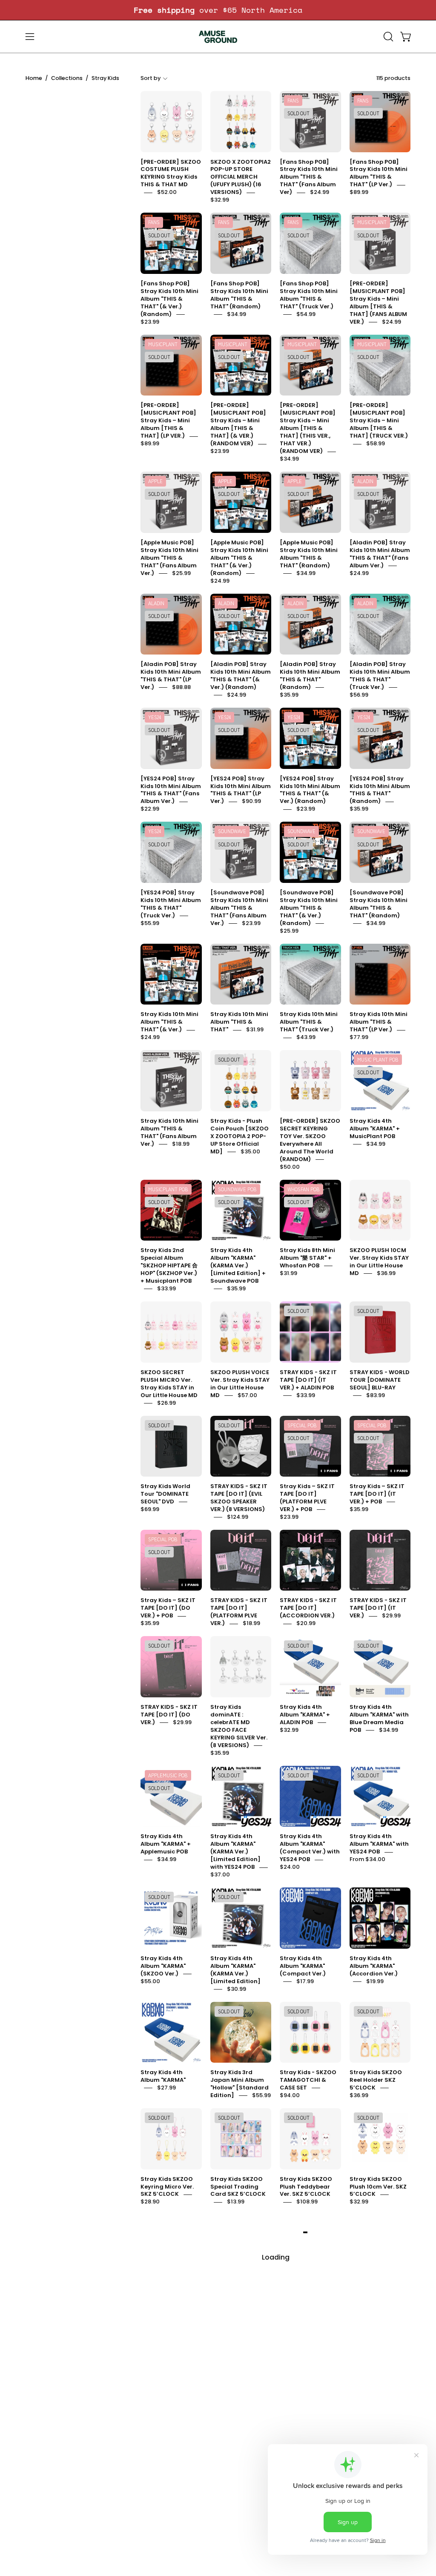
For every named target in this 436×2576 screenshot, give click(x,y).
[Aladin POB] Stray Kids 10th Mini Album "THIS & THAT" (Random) (310, 676)
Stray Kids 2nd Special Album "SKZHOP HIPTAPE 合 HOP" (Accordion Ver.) (378, 2301)
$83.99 (376, 1395)
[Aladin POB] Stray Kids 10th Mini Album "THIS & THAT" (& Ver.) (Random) (241, 676)
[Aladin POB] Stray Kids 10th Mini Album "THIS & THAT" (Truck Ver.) (380, 676)
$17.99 (305, 1981)
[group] (218, 10)
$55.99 (150, 923)
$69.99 (150, 1509)
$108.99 (307, 2202)
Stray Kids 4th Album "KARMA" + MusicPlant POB (375, 1129)
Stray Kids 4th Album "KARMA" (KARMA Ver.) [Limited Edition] (235, 1970)
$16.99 (390, 2560)
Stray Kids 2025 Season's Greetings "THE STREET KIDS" (378, 2423)
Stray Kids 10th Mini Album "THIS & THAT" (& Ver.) (169, 1022)
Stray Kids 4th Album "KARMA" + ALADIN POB (305, 1715)
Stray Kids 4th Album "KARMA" (163, 2076)
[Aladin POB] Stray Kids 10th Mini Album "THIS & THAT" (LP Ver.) (171, 676)
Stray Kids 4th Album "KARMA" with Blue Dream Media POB (379, 1718)
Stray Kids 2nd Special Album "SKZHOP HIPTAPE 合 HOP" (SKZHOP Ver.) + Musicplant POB (169, 1266)
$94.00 (290, 2095)
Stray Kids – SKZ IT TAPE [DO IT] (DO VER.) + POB (168, 1608)
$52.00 (167, 192)
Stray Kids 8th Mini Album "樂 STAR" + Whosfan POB (307, 1258)
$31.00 (289, 2560)
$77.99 (359, 1038)
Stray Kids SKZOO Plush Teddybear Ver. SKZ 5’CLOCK (306, 2187)
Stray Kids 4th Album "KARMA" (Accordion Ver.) (374, 1966)
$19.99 (375, 1981)
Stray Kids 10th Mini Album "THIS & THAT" (239, 1022)
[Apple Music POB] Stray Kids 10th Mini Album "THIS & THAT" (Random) (309, 554)
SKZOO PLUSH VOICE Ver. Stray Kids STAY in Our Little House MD (240, 1384)
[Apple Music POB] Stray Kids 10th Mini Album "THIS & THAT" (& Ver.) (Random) (239, 558)
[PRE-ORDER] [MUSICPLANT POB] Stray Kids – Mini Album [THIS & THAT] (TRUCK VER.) (379, 421)
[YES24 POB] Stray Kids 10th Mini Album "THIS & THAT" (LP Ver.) (241, 790)
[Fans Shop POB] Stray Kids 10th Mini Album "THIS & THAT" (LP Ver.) (379, 173)
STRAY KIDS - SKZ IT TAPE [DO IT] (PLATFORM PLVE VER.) (239, 1612)
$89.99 (359, 192)
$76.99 (376, 2438)
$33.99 (166, 1288)
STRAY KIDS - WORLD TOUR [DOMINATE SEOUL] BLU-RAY (380, 1380)
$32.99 (220, 200)
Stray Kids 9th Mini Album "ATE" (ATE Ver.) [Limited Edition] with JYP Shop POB (238, 2552)
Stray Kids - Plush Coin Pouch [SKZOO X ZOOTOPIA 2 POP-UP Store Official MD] (240, 1136)
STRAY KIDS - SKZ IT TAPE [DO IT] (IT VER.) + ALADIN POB (308, 1380)
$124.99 (238, 1517)
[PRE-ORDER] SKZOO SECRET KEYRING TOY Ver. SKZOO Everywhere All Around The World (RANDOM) (310, 1140)
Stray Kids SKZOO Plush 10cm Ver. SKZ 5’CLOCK (378, 2187)
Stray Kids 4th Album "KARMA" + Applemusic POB (166, 1844)
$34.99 (237, 314)
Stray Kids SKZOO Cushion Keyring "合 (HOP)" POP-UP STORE (169, 2297)
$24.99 (320, 192)
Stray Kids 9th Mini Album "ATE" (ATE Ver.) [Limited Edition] (168, 2548)
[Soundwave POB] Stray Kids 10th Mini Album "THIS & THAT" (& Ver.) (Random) (309, 908)
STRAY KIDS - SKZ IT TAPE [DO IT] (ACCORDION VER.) (308, 1608)
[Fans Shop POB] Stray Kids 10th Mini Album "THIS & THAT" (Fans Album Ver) (309, 177)
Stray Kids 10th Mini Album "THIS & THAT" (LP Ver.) (379, 1022)
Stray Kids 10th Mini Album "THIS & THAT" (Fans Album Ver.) (169, 1132)
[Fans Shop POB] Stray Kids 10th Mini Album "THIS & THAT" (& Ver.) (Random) (169, 299)
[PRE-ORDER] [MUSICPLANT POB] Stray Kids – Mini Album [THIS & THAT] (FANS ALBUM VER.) (378, 303)
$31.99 (255, 1030)
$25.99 (181, 573)
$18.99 (181, 1144)
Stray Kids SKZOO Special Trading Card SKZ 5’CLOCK (238, 2187)
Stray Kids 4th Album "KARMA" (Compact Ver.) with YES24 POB (310, 1848)
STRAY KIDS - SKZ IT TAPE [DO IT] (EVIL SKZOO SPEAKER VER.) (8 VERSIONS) (239, 1498)
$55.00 (150, 1981)
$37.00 (220, 1875)
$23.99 (150, 322)
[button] (387, 37)
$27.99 (166, 2088)
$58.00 (187, 2308)
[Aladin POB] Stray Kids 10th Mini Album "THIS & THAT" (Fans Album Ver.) (380, 554)
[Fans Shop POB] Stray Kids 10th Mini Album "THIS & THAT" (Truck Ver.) (309, 295)
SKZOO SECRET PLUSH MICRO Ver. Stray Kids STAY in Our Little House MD (169, 1384)
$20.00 (391, 2316)
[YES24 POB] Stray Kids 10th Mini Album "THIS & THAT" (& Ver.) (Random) (310, 790)
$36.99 (386, 1273)
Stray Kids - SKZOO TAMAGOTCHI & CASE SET (308, 2080)
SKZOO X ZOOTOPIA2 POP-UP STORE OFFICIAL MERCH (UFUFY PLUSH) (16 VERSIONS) (241, 177)
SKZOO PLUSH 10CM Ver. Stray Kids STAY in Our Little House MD (379, 1262)
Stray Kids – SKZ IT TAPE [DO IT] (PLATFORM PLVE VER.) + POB (307, 1498)
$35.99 (289, 695)
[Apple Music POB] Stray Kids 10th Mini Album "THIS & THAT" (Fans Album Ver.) (169, 558)
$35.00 (250, 1151)
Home (34, 78)
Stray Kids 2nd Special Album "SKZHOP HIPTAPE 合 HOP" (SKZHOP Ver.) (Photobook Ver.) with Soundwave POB (308, 2308)
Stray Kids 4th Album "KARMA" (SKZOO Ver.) (163, 1966)
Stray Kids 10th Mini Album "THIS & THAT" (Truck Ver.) (309, 1022)
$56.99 (359, 695)
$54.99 (306, 314)
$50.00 (290, 1167)
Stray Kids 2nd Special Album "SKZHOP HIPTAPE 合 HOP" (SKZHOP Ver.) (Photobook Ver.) (239, 2430)
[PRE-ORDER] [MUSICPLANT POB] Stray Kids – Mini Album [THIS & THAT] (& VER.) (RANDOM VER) (238, 425)
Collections (67, 78)
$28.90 (150, 2202)
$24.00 (290, 1867)
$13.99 (236, 2202)
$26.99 (166, 1403)
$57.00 (247, 1395)
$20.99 (306, 1624)
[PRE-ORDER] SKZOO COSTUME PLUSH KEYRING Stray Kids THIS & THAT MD (171, 173)
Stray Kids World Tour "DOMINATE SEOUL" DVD (165, 1494)
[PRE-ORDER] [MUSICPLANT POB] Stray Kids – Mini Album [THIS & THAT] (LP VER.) (168, 421)
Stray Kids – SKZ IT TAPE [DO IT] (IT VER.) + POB (377, 1494)
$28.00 (237, 2453)
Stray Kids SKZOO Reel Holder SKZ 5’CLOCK (376, 2080)
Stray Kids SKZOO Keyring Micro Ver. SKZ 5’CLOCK (167, 2187)
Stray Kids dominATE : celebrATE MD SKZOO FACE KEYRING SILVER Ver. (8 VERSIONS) (239, 1726)
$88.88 (181, 687)
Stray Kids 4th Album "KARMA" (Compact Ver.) (303, 1966)
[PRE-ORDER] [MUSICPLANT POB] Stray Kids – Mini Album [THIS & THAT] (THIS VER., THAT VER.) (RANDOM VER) (308, 428)
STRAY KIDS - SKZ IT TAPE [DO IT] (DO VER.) (169, 1715)
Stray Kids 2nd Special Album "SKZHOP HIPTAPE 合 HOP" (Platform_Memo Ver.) (169, 2434)
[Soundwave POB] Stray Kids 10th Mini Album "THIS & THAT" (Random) (379, 904)
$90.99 (251, 801)
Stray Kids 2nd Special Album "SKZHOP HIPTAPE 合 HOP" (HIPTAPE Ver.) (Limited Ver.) (308, 2430)
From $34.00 (367, 1860)
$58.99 (376, 444)
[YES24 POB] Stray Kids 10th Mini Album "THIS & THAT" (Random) (380, 790)
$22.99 (150, 809)
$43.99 (306, 1038)
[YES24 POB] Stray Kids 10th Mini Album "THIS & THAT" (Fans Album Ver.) (171, 790)
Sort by (151, 78)
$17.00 (181, 2453)
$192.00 (238, 2331)
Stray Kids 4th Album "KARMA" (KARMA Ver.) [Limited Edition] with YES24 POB (235, 1852)
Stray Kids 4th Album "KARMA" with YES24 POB (379, 1844)
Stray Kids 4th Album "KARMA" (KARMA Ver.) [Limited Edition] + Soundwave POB (238, 1266)
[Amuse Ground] (218, 37)
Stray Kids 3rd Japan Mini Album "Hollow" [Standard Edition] (240, 2084)
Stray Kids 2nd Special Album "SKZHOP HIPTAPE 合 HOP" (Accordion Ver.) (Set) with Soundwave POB (239, 2304)
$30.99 (237, 1989)
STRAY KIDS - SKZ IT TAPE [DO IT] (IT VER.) (378, 1608)
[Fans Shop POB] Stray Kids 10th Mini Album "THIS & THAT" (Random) (239, 295)
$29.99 (391, 1616)
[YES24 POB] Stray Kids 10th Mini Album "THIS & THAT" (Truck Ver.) (171, 904)
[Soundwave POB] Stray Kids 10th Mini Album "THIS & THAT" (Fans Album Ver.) (239, 908)
